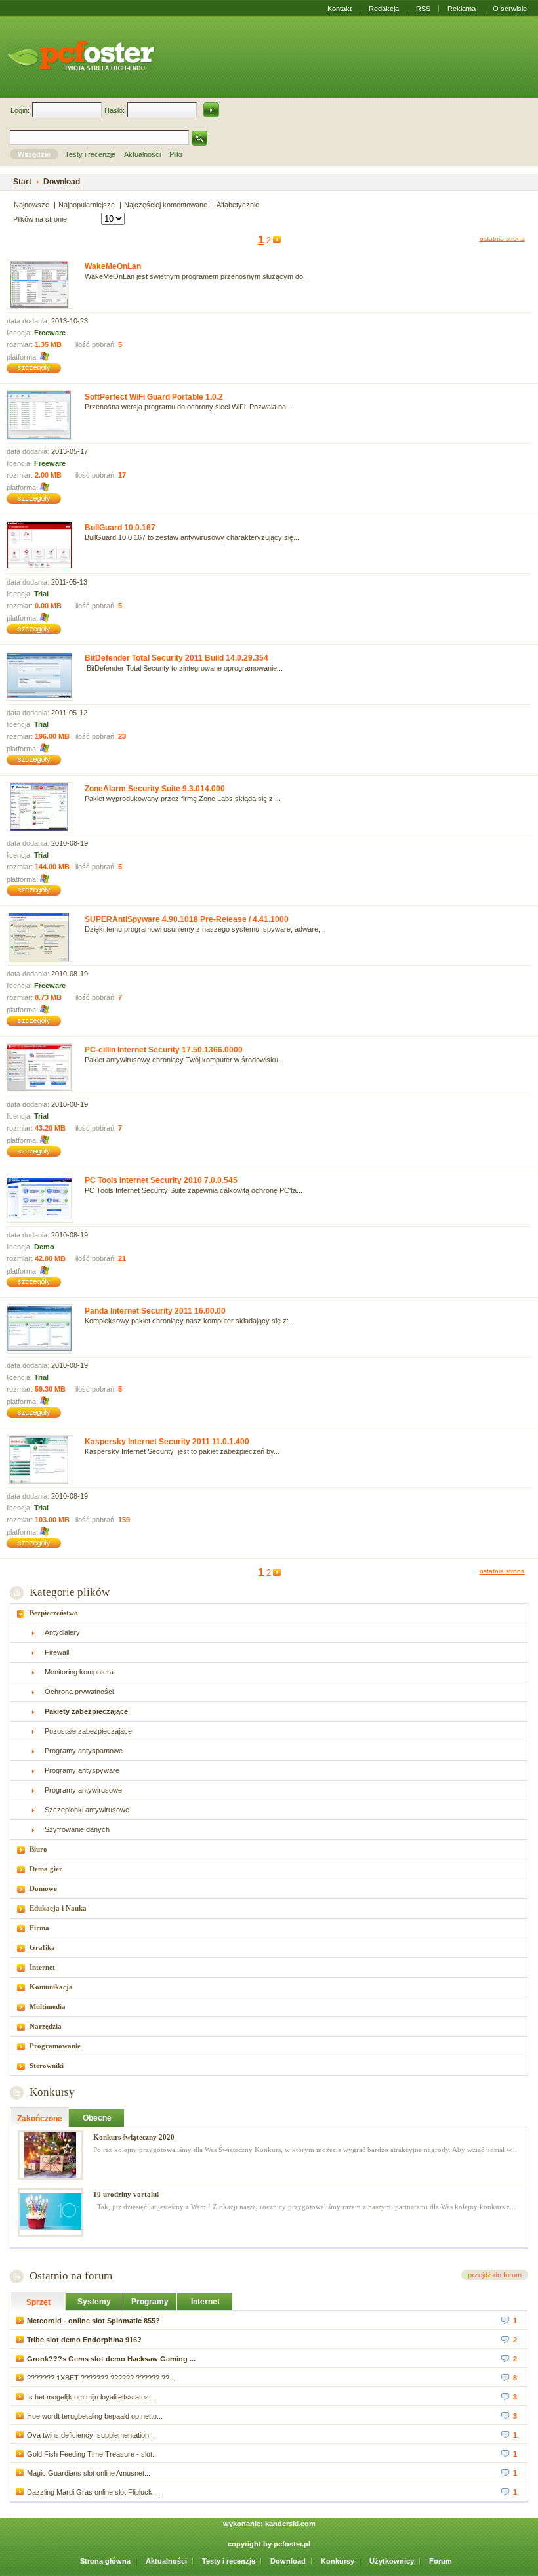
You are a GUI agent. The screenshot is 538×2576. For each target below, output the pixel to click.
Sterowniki (47, 2066)
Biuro (38, 1849)
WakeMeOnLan (113, 266)
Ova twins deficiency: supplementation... (91, 2435)
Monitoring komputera (79, 1672)
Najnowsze (31, 205)
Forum (441, 2561)
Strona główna (105, 2561)
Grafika (42, 1947)
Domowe (43, 1888)
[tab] (269, 1613)
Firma (39, 1928)
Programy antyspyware (82, 1770)
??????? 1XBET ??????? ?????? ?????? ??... (101, 2378)
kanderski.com (290, 2524)
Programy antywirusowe (83, 1790)
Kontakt (340, 9)
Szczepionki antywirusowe (87, 1810)
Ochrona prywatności (79, 1692)
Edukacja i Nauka (58, 1908)
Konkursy (52, 2092)
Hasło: (114, 110)
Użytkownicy (392, 2561)
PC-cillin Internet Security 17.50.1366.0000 (164, 1050)
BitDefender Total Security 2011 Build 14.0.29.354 (176, 658)
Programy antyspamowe (84, 1751)
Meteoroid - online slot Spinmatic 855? (93, 2321)
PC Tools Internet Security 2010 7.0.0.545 (161, 1180)
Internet (42, 1967)
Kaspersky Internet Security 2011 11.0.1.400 (167, 1442)
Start (22, 182)
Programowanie (55, 2046)
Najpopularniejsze (87, 205)
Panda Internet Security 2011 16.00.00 (155, 1311)
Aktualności (166, 2561)
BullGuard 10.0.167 (120, 528)
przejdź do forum (495, 2275)
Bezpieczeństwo (54, 1613)
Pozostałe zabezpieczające (88, 1731)
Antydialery (62, 1632)
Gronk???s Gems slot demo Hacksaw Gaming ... (111, 2359)
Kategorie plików (69, 1592)
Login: (20, 110)
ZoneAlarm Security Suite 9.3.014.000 (155, 789)
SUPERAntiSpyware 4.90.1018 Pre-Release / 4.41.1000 (187, 919)
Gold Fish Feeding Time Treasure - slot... (93, 2454)
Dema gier (46, 1869)
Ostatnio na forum (71, 2276)
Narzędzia (46, 2026)
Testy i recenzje (229, 2561)
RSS (423, 9)
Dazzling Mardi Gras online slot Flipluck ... (93, 2492)
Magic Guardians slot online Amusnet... (89, 2473)
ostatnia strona (502, 239)
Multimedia (48, 2006)
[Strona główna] (81, 55)
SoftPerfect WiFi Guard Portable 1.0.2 (154, 397)
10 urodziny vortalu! (126, 2194)
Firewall (57, 1652)
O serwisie (510, 9)
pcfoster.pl (292, 2544)
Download (288, 2561)
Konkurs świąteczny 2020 (134, 2137)
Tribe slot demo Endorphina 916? (84, 2340)
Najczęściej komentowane (166, 205)
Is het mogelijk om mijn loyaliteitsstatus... (91, 2397)
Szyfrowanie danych (77, 1829)
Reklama (462, 9)
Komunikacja (51, 1987)
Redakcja (384, 9)
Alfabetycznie (238, 205)
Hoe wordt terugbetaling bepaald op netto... (95, 2416)
